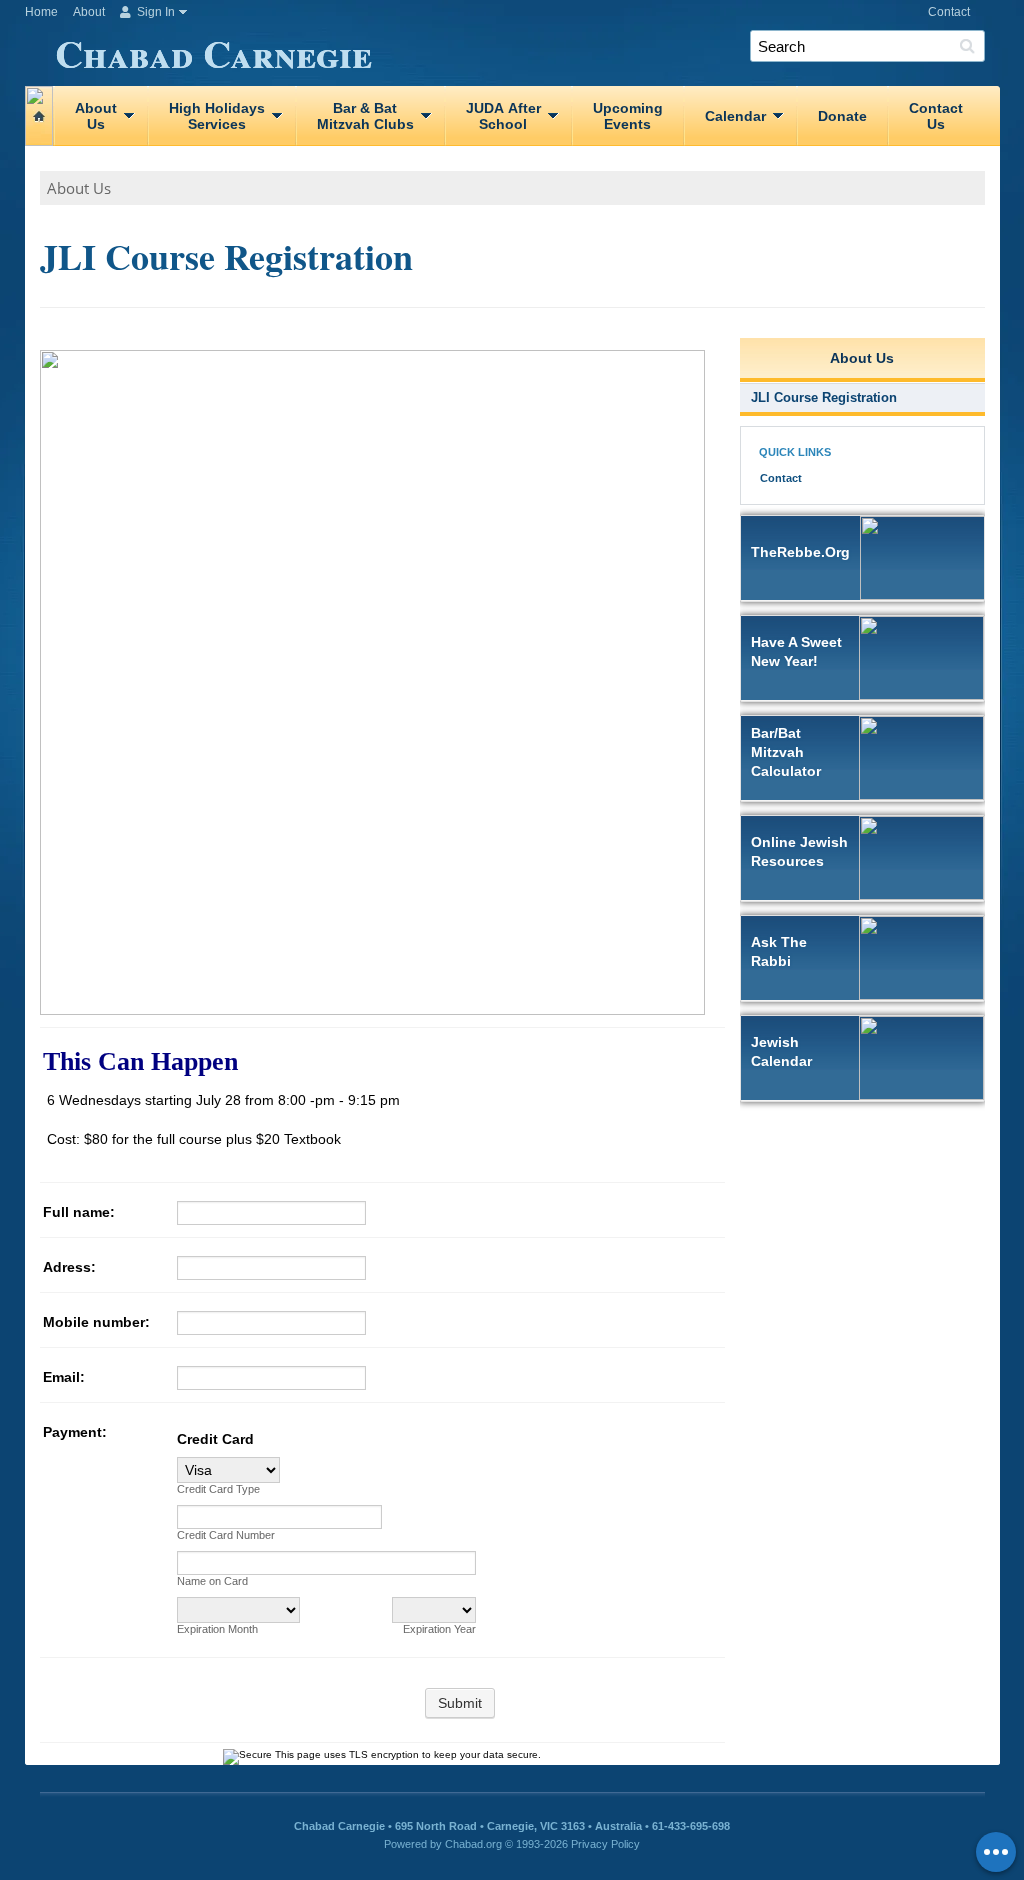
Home (41, 12)
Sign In (154, 12)
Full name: (79, 1212)
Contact (949, 12)
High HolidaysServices (217, 116)
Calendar (735, 116)
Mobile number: (96, 1322)
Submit (460, 1703)
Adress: (69, 1267)
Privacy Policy (605, 1844)
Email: (64, 1377)
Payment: (75, 1432)
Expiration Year (439, 1629)
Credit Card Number (226, 1535)
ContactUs (936, 116)
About (89, 12)
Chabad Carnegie (213, 50)
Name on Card (212, 1581)
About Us (79, 188)
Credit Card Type (218, 1489)
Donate (842, 116)
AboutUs (96, 116)
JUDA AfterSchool (503, 116)
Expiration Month (217, 1629)
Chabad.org (473, 1844)
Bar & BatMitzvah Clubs (365, 116)
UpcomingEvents (628, 116)
